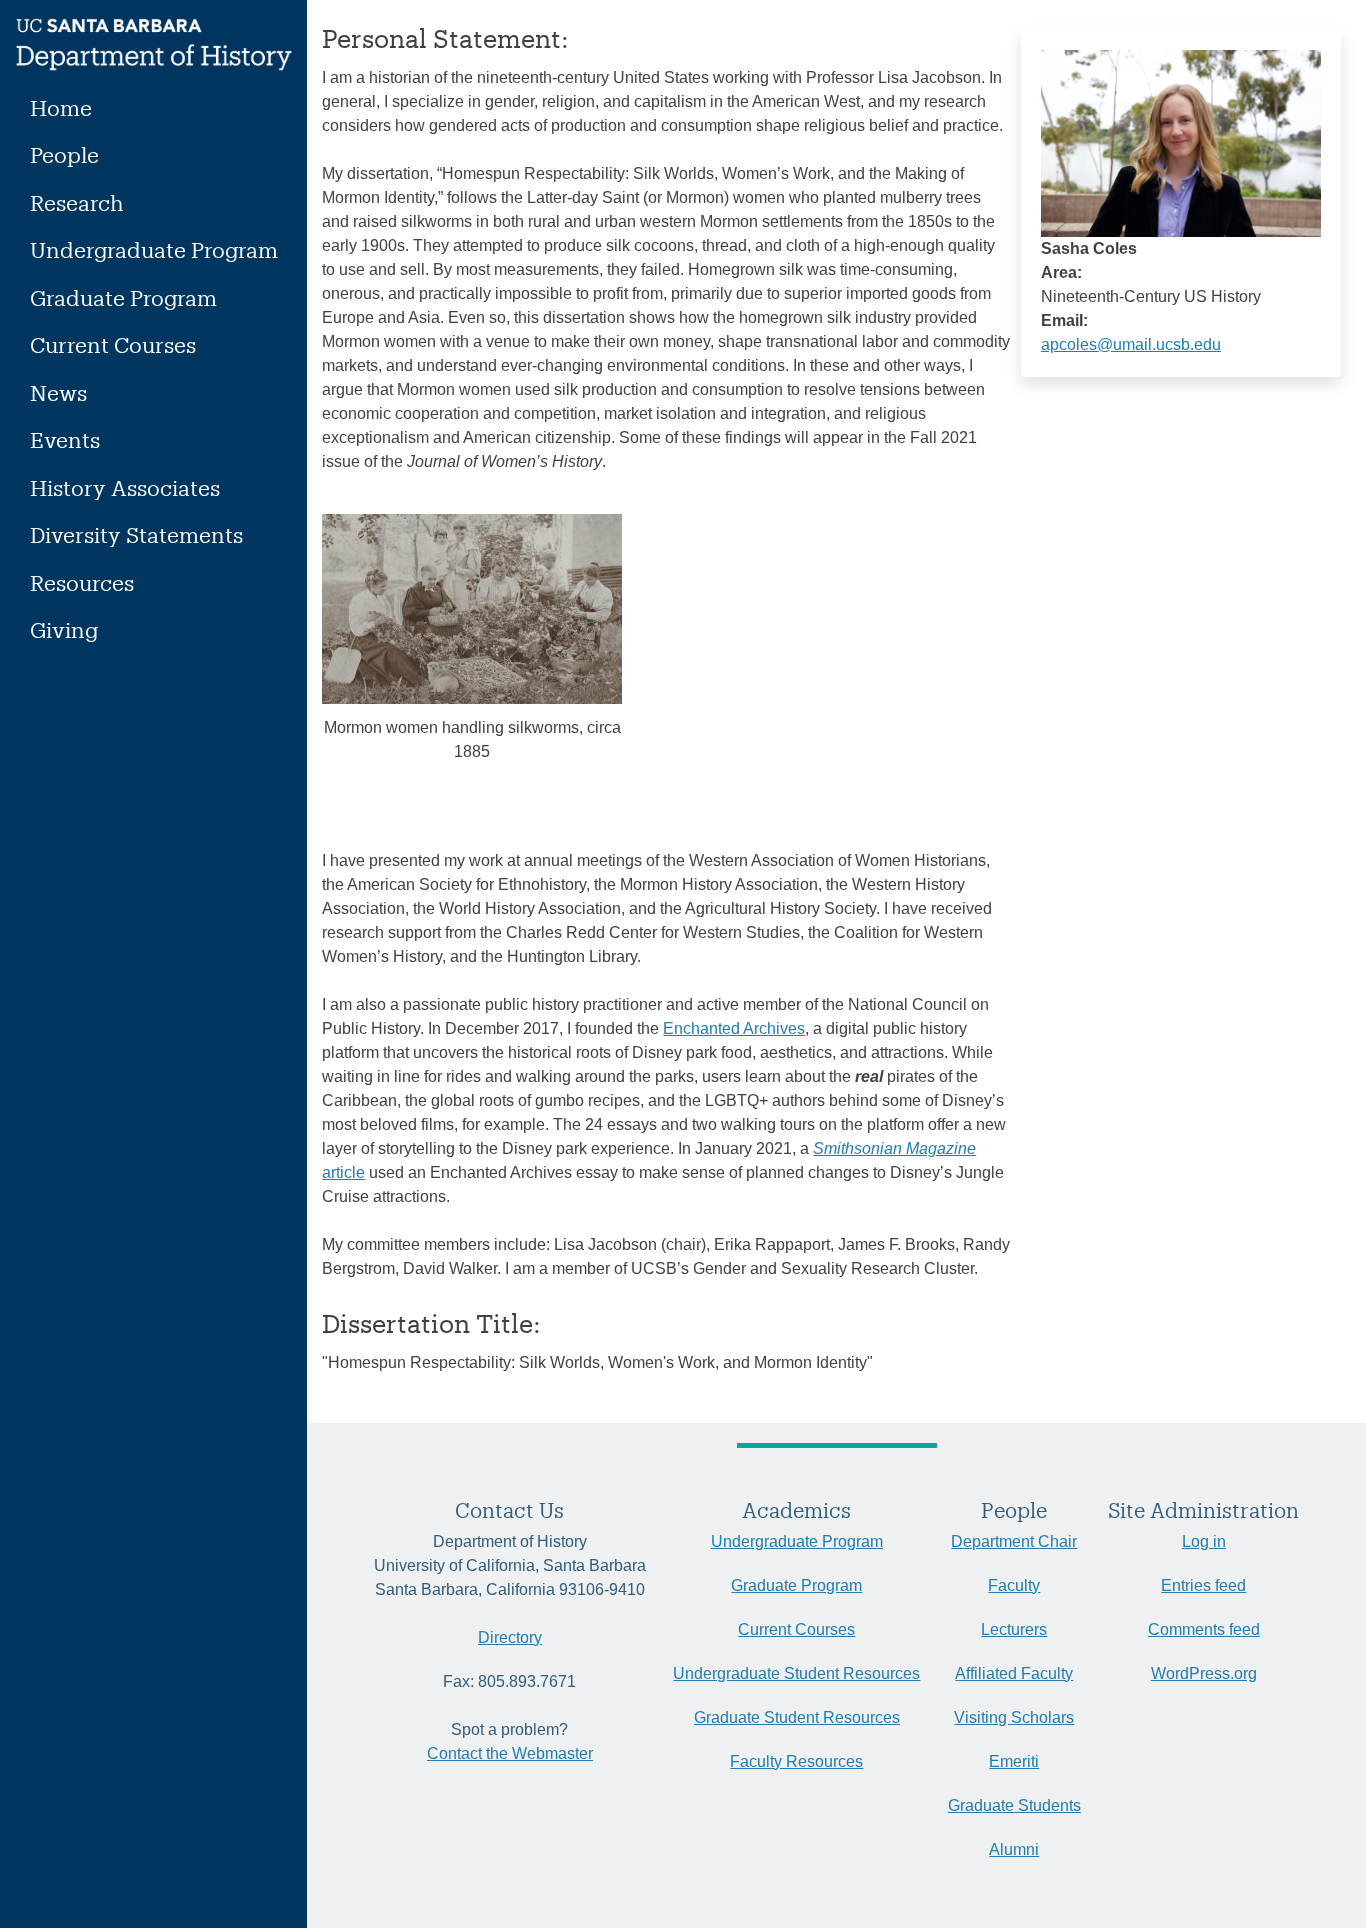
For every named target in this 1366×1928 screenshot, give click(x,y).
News (58, 392)
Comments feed (1204, 1629)
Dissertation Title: (431, 1323)
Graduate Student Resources (797, 1717)
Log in (1204, 1541)
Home (61, 107)
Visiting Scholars (1014, 1717)
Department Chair (1014, 1541)
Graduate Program (123, 297)
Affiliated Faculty (1014, 1673)
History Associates (125, 487)
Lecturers (1014, 1629)
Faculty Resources (796, 1761)
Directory (510, 1637)
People (64, 154)
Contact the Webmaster (510, 1753)
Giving (64, 629)
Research (77, 202)
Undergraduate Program (154, 249)
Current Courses (113, 344)
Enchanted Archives (734, 1028)
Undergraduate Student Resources (796, 1673)
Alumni (1014, 1849)
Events (65, 439)
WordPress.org (1204, 1673)
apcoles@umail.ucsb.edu (1131, 344)
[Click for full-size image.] (1181, 142)
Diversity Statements (136, 534)
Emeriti (1014, 1761)
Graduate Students (1014, 1805)
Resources (82, 582)
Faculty (1014, 1585)
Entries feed (1203, 1585)
